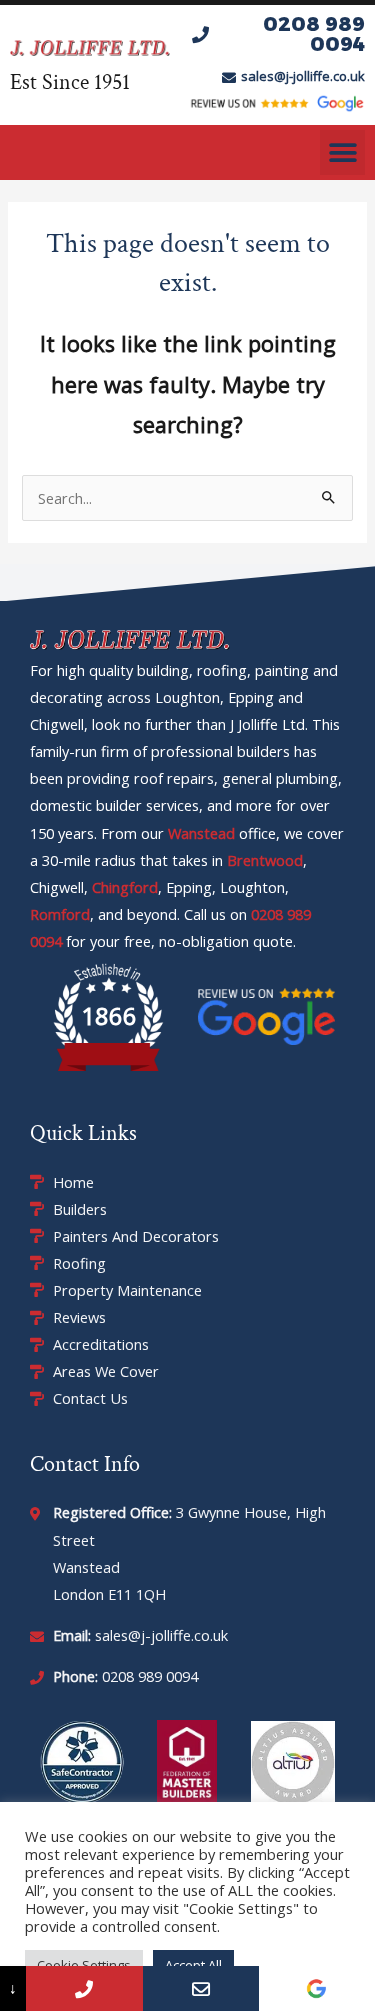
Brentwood (265, 860)
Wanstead (201, 833)
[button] (342, 152)
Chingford (125, 887)
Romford (60, 914)
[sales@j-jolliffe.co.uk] (201, 1988)
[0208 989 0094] (84, 1988)
